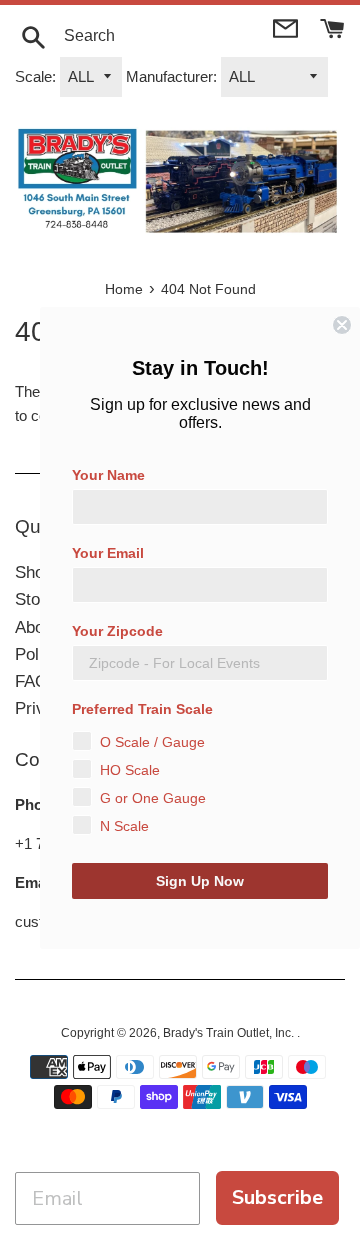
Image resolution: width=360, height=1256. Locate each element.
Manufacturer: (171, 76)
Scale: (35, 76)
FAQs (36, 681)
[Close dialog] (342, 325)
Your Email (108, 553)
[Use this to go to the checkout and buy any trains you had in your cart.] (332, 26)
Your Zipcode (117, 631)
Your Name (108, 475)
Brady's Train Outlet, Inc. (230, 1033)
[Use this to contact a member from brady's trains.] (287, 26)
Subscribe (277, 1197)
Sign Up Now (200, 881)
